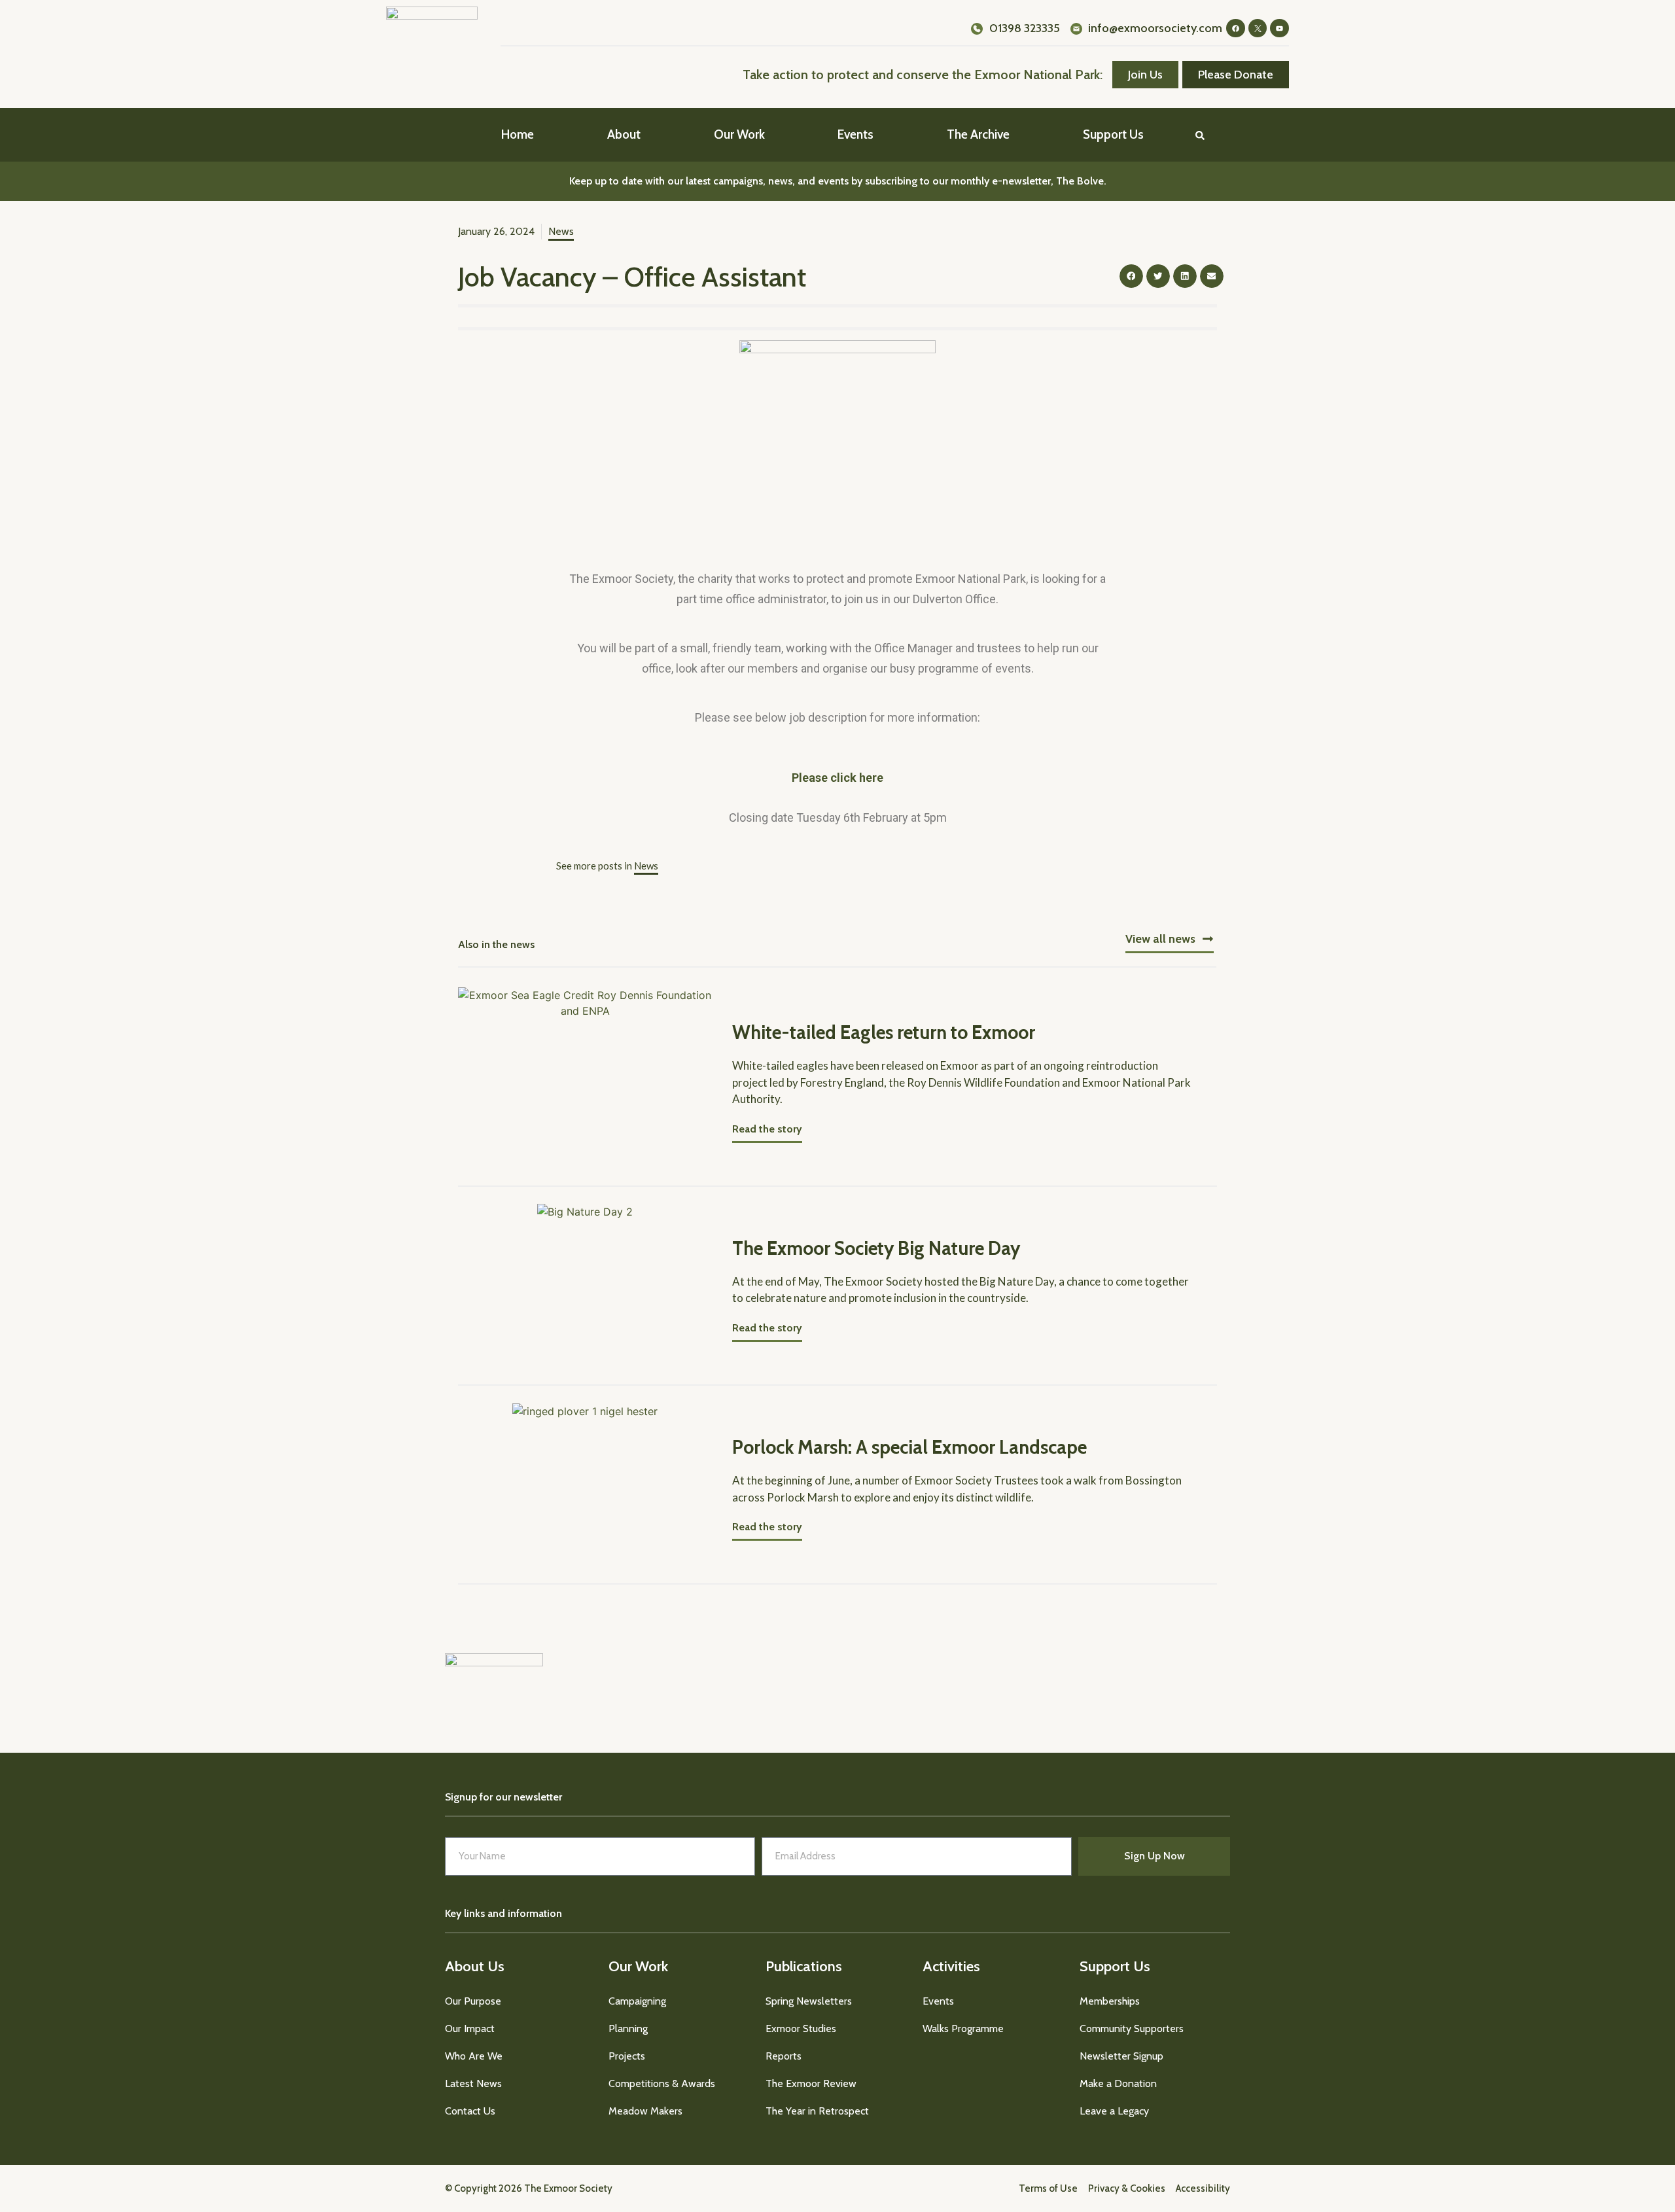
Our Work (739, 134)
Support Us (1113, 134)
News (561, 231)
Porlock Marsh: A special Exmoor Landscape (909, 1447)
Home (518, 134)
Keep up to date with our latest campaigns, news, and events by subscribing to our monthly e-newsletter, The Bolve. (838, 181)
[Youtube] (1279, 28)
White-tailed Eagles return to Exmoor (884, 1032)
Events (855, 134)
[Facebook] (1236, 28)
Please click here (837, 778)
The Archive (978, 134)
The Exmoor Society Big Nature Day (876, 1248)
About (624, 134)
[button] (1200, 135)
